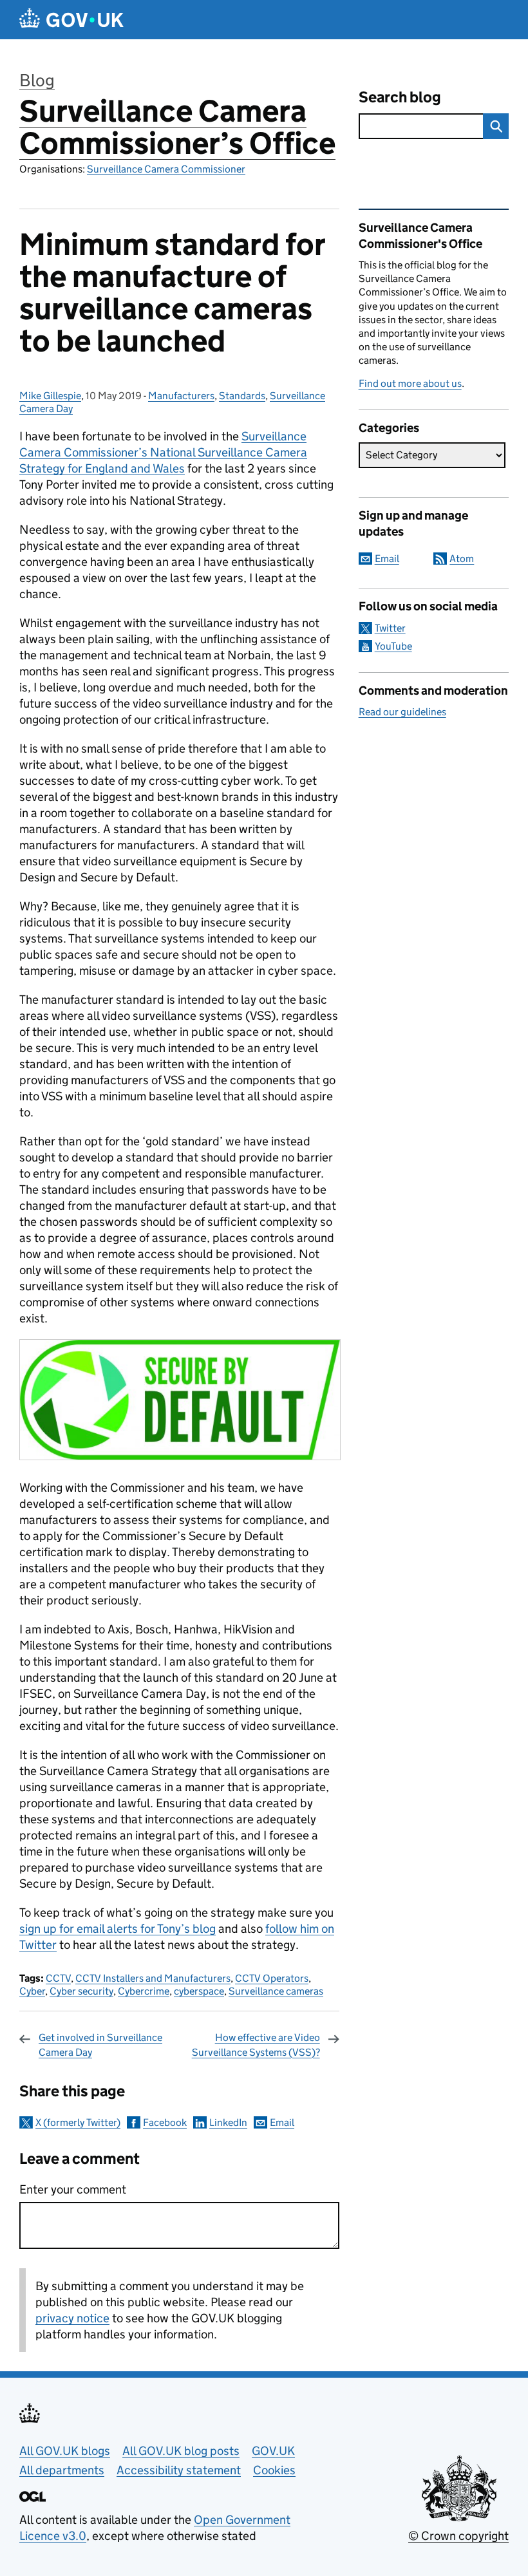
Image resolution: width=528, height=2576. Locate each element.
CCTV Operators (272, 1978)
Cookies (274, 2470)
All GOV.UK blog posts (181, 2451)
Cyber (32, 1991)
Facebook (165, 2122)
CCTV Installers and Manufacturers (153, 1978)
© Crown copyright (458, 2536)
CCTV (58, 1978)
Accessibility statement (179, 2470)
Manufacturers (181, 396)
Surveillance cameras (276, 1991)
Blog (37, 80)
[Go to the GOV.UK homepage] (71, 20)
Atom (462, 559)
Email (282, 2122)
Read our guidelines (402, 712)
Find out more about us (410, 383)
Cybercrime (144, 1991)
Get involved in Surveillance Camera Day (100, 2045)
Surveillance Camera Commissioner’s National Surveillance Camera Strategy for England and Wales (163, 452)
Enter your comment (73, 2189)
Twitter (390, 628)
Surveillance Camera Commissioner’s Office (177, 127)
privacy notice (72, 2318)
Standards (242, 396)
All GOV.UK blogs (65, 2451)
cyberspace (199, 1991)
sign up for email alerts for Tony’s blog (118, 1929)
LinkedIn (228, 2122)
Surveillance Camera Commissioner (166, 169)
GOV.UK (273, 2451)
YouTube (393, 646)
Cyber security (81, 1991)
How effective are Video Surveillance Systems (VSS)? (256, 2045)
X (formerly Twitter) (78, 2122)
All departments (62, 2470)
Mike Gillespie (50, 396)
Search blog (400, 97)
